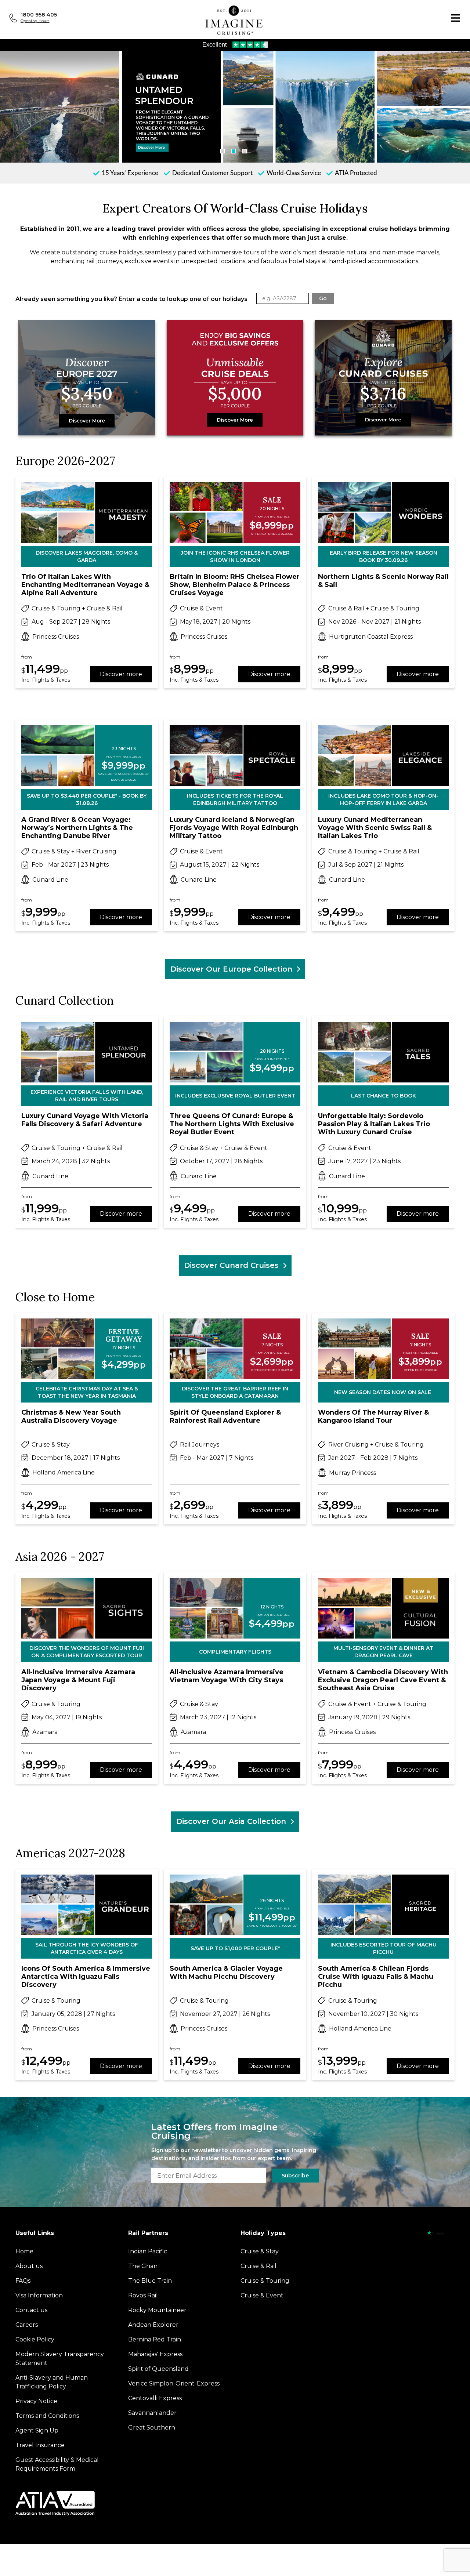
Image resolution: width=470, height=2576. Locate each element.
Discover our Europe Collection (231, 969)
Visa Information (39, 2295)
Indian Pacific (148, 2251)
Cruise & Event (262, 2295)
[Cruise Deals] (235, 379)
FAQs (23, 2281)
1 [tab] (223, 151)
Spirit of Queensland (158, 2369)
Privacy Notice (36, 2401)
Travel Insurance (40, 2445)
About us (29, 2266)
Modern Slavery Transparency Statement (60, 2359)
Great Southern (152, 2428)
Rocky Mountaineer (157, 2310)
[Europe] (87, 379)
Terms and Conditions (47, 2416)
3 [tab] (245, 151)
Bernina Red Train (155, 2339)
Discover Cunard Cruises (231, 1265)
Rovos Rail (143, 2295)
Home (24, 2251)
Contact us (31, 2310)
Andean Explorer (153, 2325)
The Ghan (143, 2266)
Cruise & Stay (260, 2251)
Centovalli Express (155, 2398)
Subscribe (295, 2176)
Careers (27, 2325)
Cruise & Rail (258, 2266)
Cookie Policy (35, 2339)
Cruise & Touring (265, 2281)
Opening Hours (35, 21)
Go (323, 298)
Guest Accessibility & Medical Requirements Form (57, 2464)
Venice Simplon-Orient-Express (174, 2383)
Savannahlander (152, 2413)
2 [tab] (234, 151)
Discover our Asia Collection (231, 1821)
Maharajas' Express (155, 2354)
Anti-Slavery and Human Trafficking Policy (52, 2382)
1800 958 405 (39, 15)
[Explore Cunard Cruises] (383, 379)
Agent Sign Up (37, 2430)
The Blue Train (150, 2281)
